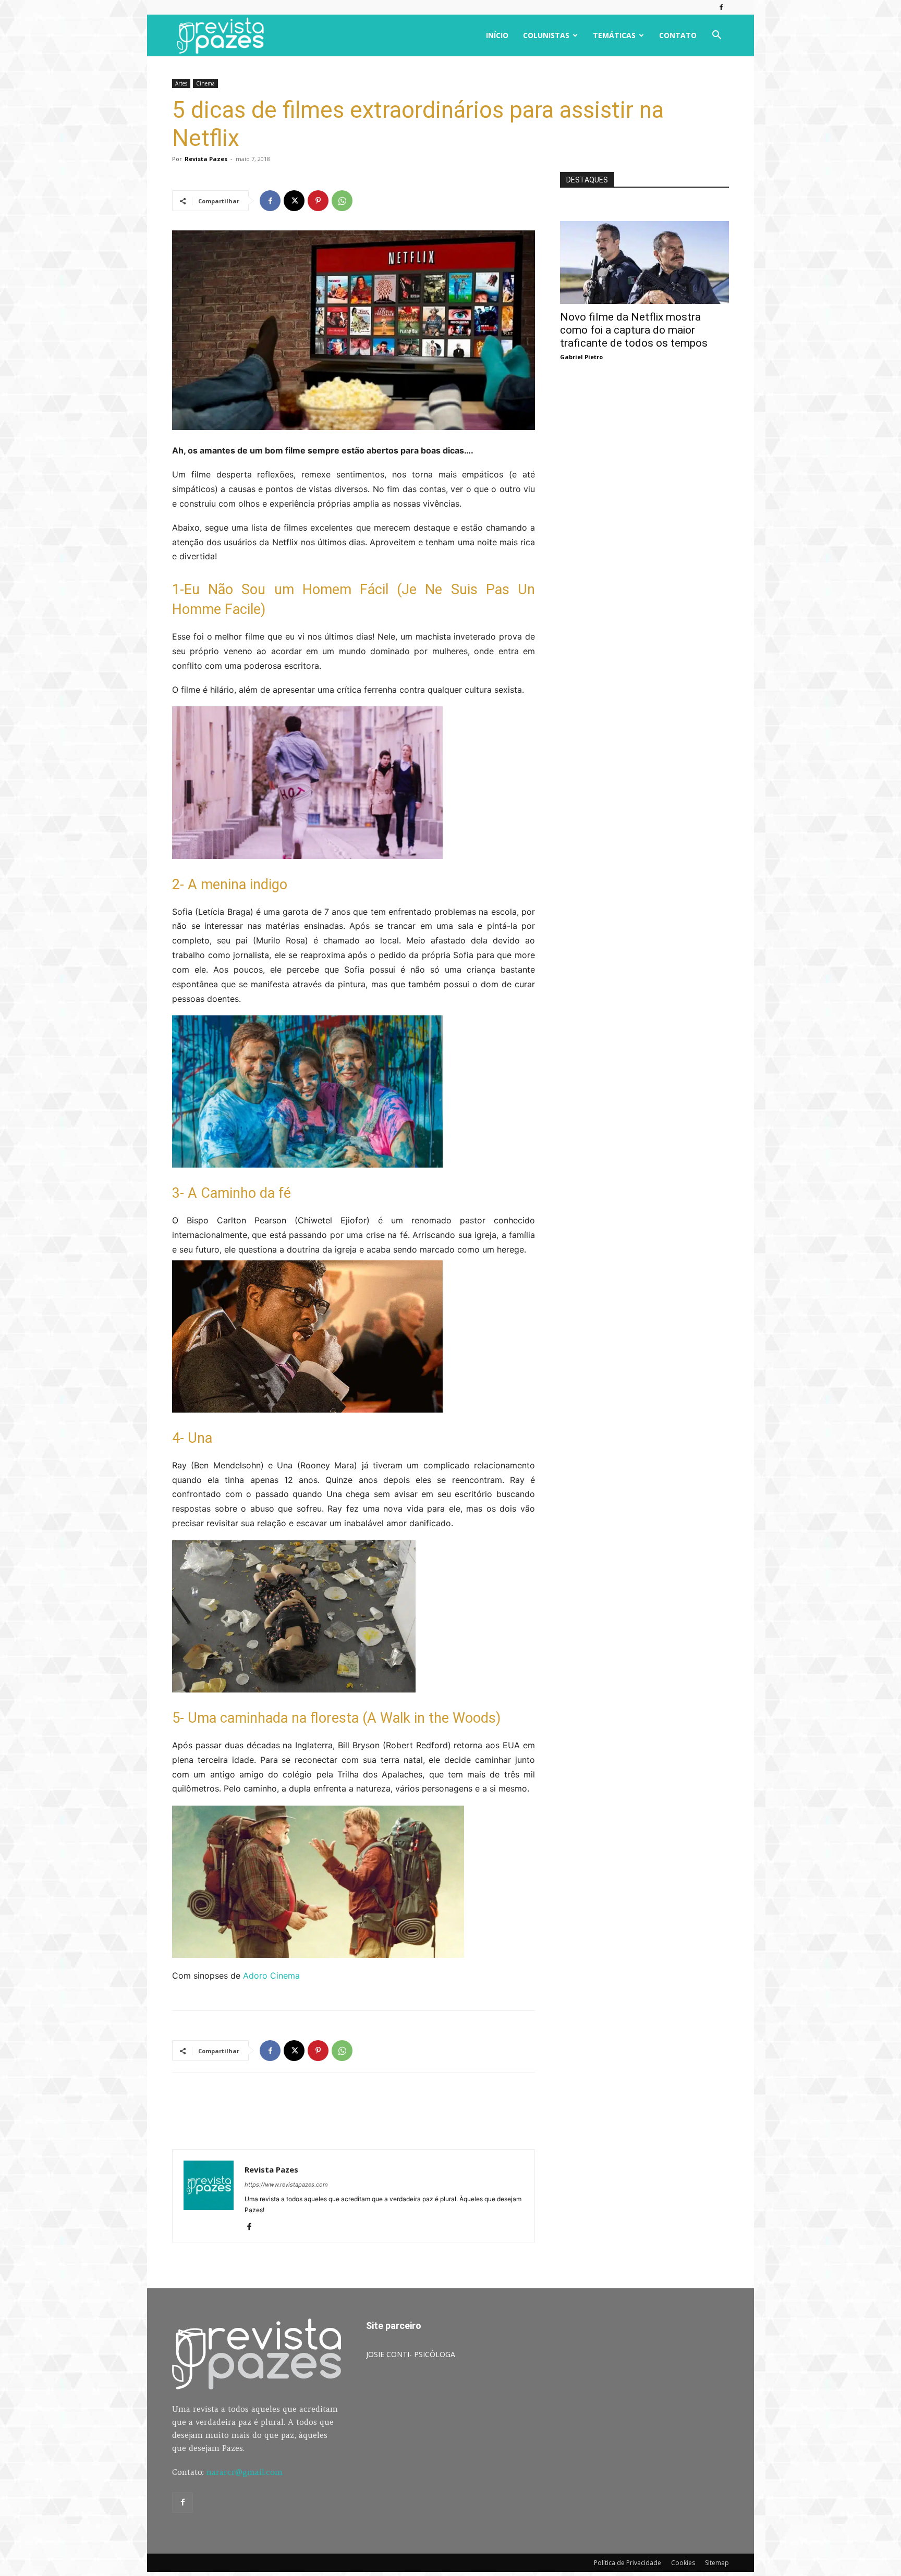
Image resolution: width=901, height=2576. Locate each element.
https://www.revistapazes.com (286, 2185)
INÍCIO (497, 35)
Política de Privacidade (628, 2563)
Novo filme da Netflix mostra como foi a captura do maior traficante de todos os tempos (634, 330)
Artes (181, 83)
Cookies (683, 2563)
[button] (716, 36)
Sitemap (717, 2563)
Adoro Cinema (271, 1976)
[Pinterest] (318, 201)
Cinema (205, 83)
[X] (294, 201)
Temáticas (614, 35)
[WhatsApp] (342, 201)
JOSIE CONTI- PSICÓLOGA (411, 2354)
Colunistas (546, 35)
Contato (678, 35)
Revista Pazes (206, 159)
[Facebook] (721, 7)
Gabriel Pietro (581, 357)
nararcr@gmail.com (245, 2472)
